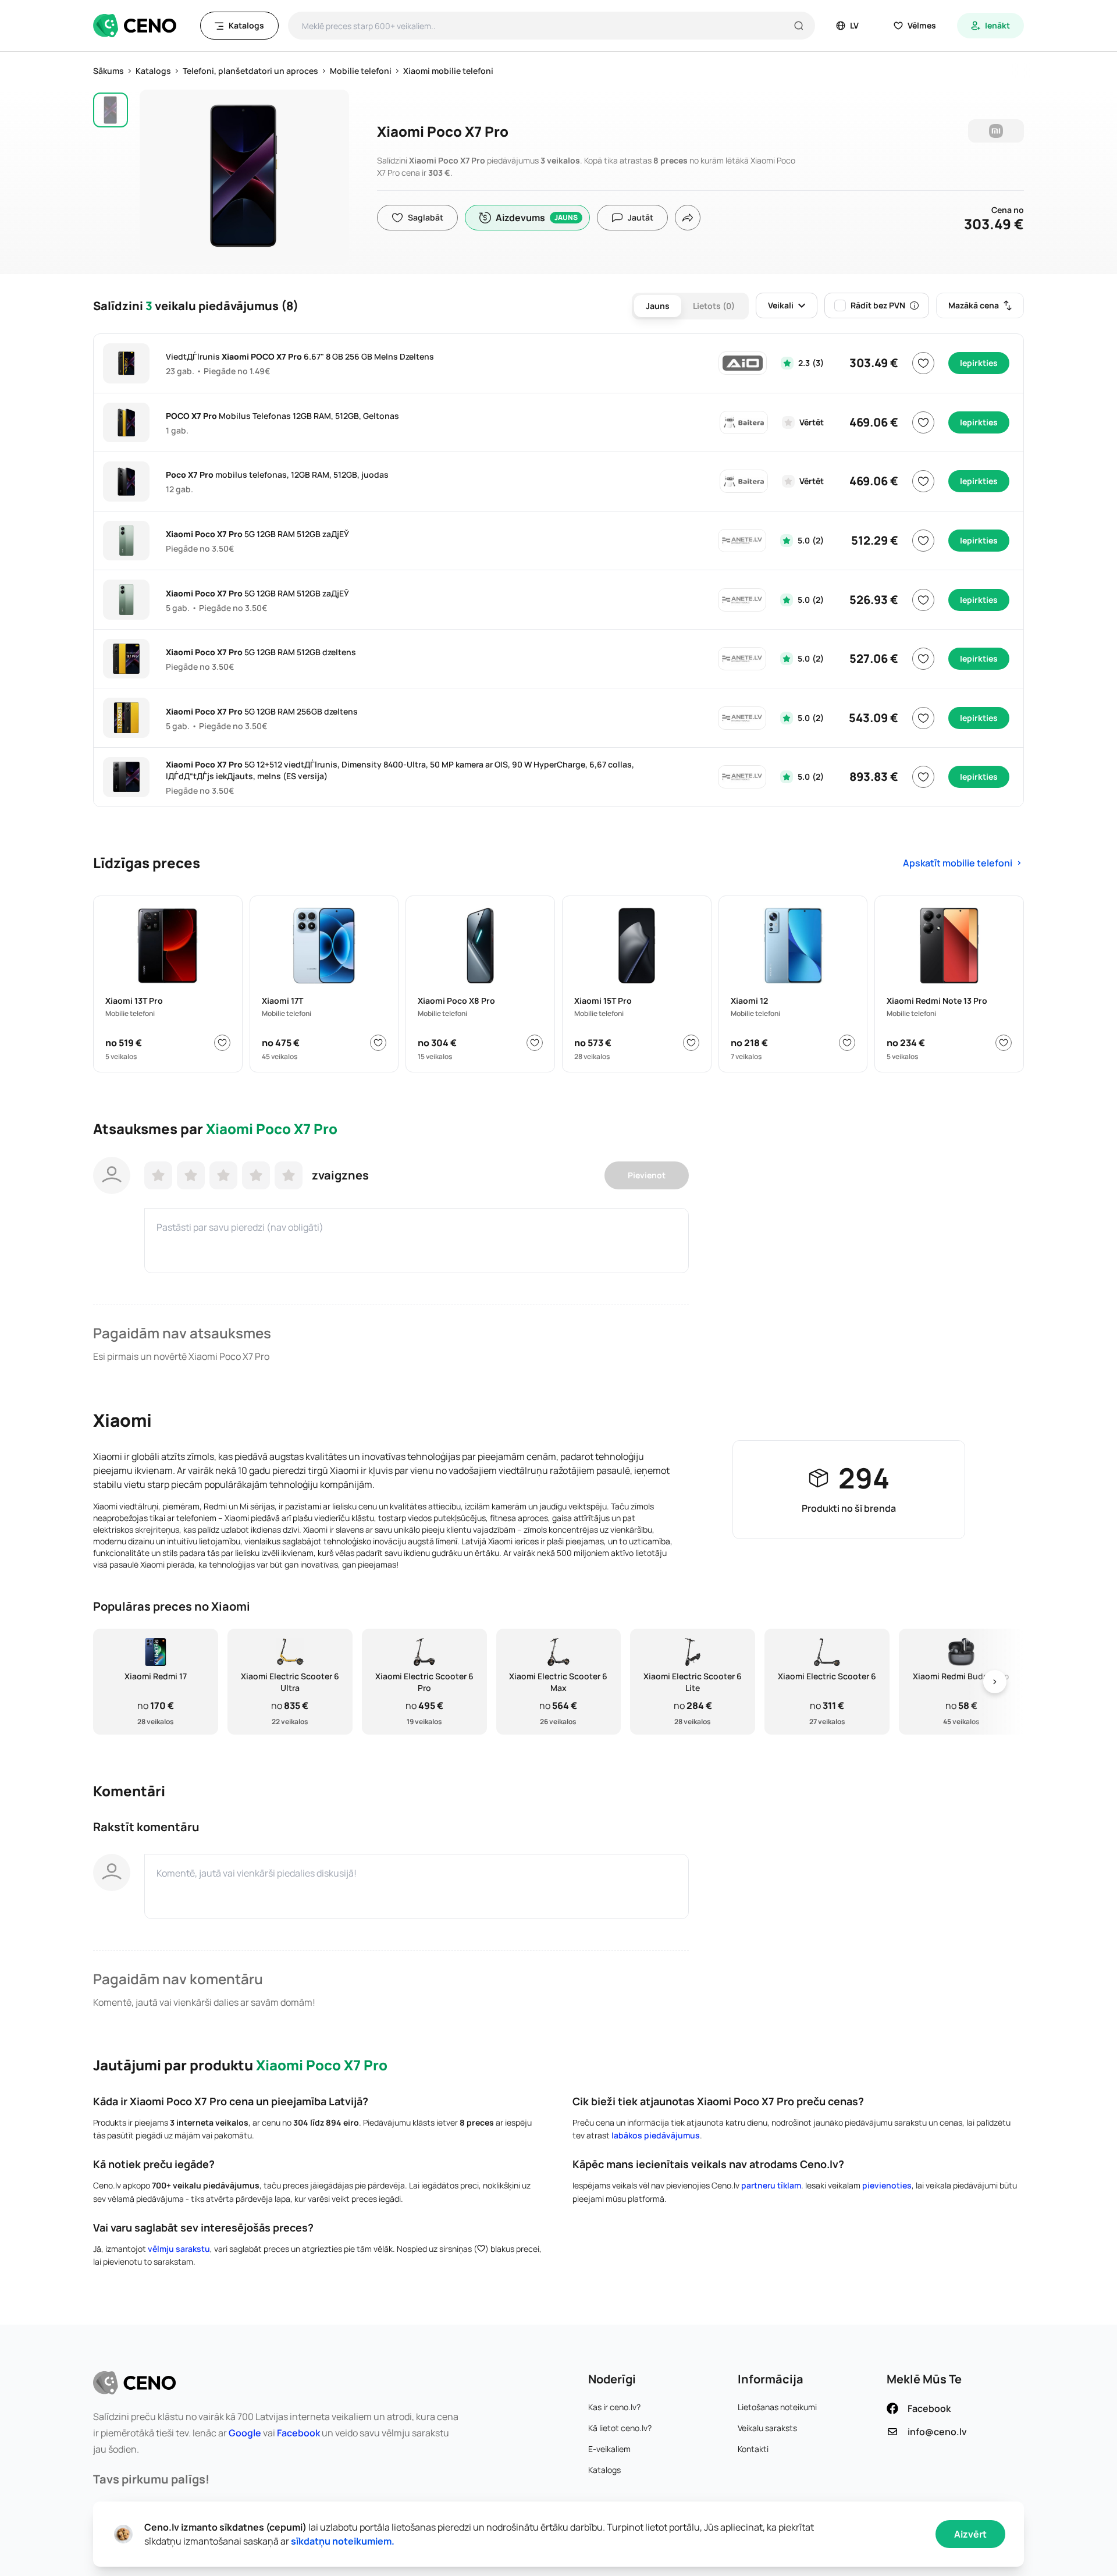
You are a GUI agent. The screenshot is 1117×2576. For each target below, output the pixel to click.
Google (245, 2433)
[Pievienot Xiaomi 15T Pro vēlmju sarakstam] (691, 1043)
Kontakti (753, 2449)
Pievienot (647, 1175)
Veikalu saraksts (767, 2428)
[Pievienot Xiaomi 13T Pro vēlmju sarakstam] (222, 1043)
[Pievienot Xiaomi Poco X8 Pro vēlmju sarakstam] (535, 1043)
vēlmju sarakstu (179, 2249)
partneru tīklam (771, 2185)
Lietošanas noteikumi (777, 2407)
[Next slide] (995, 1682)
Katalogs (604, 2470)
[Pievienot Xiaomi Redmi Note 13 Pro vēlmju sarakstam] (1004, 1043)
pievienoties (887, 2185)
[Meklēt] (799, 26)
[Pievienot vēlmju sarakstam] (923, 363)
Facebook (298, 2433)
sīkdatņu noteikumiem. (343, 2541)
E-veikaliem (609, 2449)
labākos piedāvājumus (656, 2135)
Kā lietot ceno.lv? (620, 2428)
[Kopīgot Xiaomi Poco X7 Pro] (688, 218)
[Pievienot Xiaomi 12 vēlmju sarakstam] (847, 1043)
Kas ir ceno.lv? (614, 2407)
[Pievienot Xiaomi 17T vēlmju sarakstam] (378, 1043)
